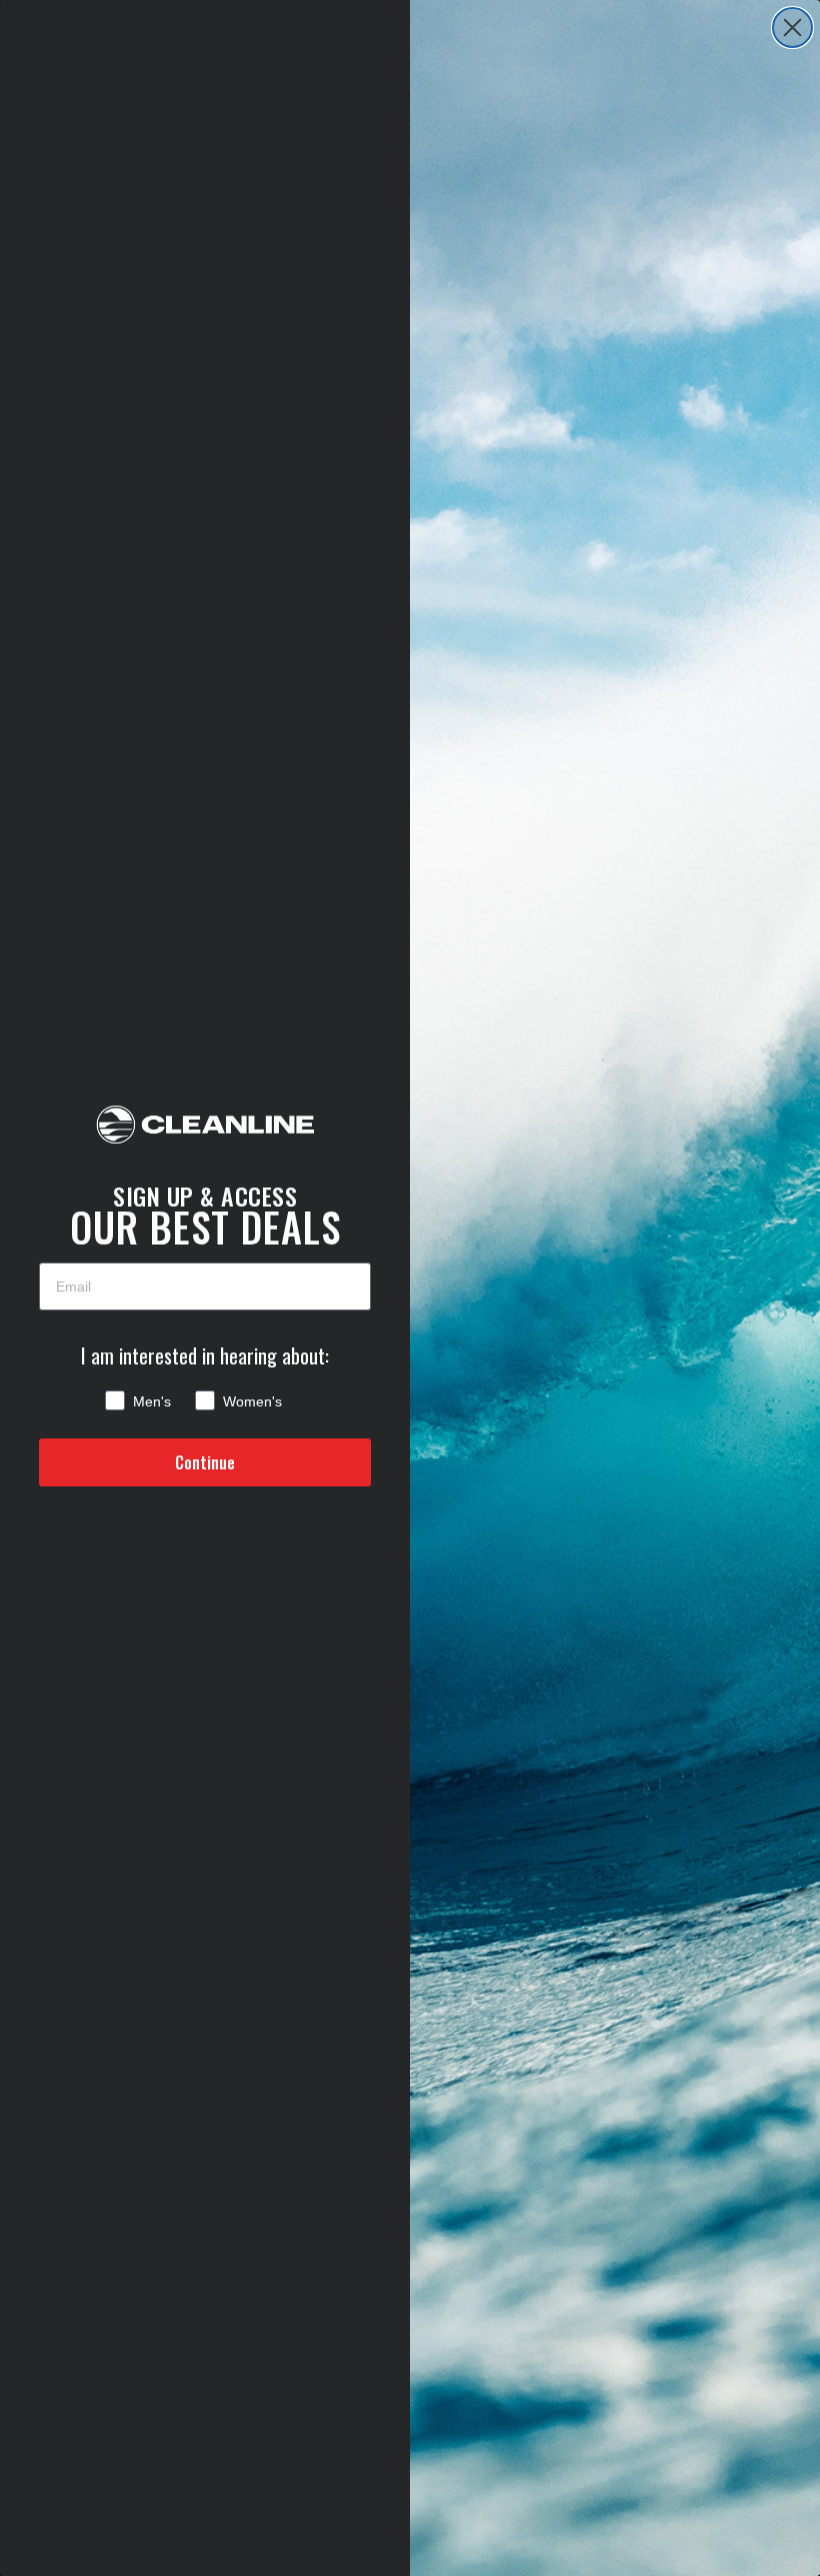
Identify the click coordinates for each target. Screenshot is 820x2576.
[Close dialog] (792, 27)
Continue (205, 1462)
